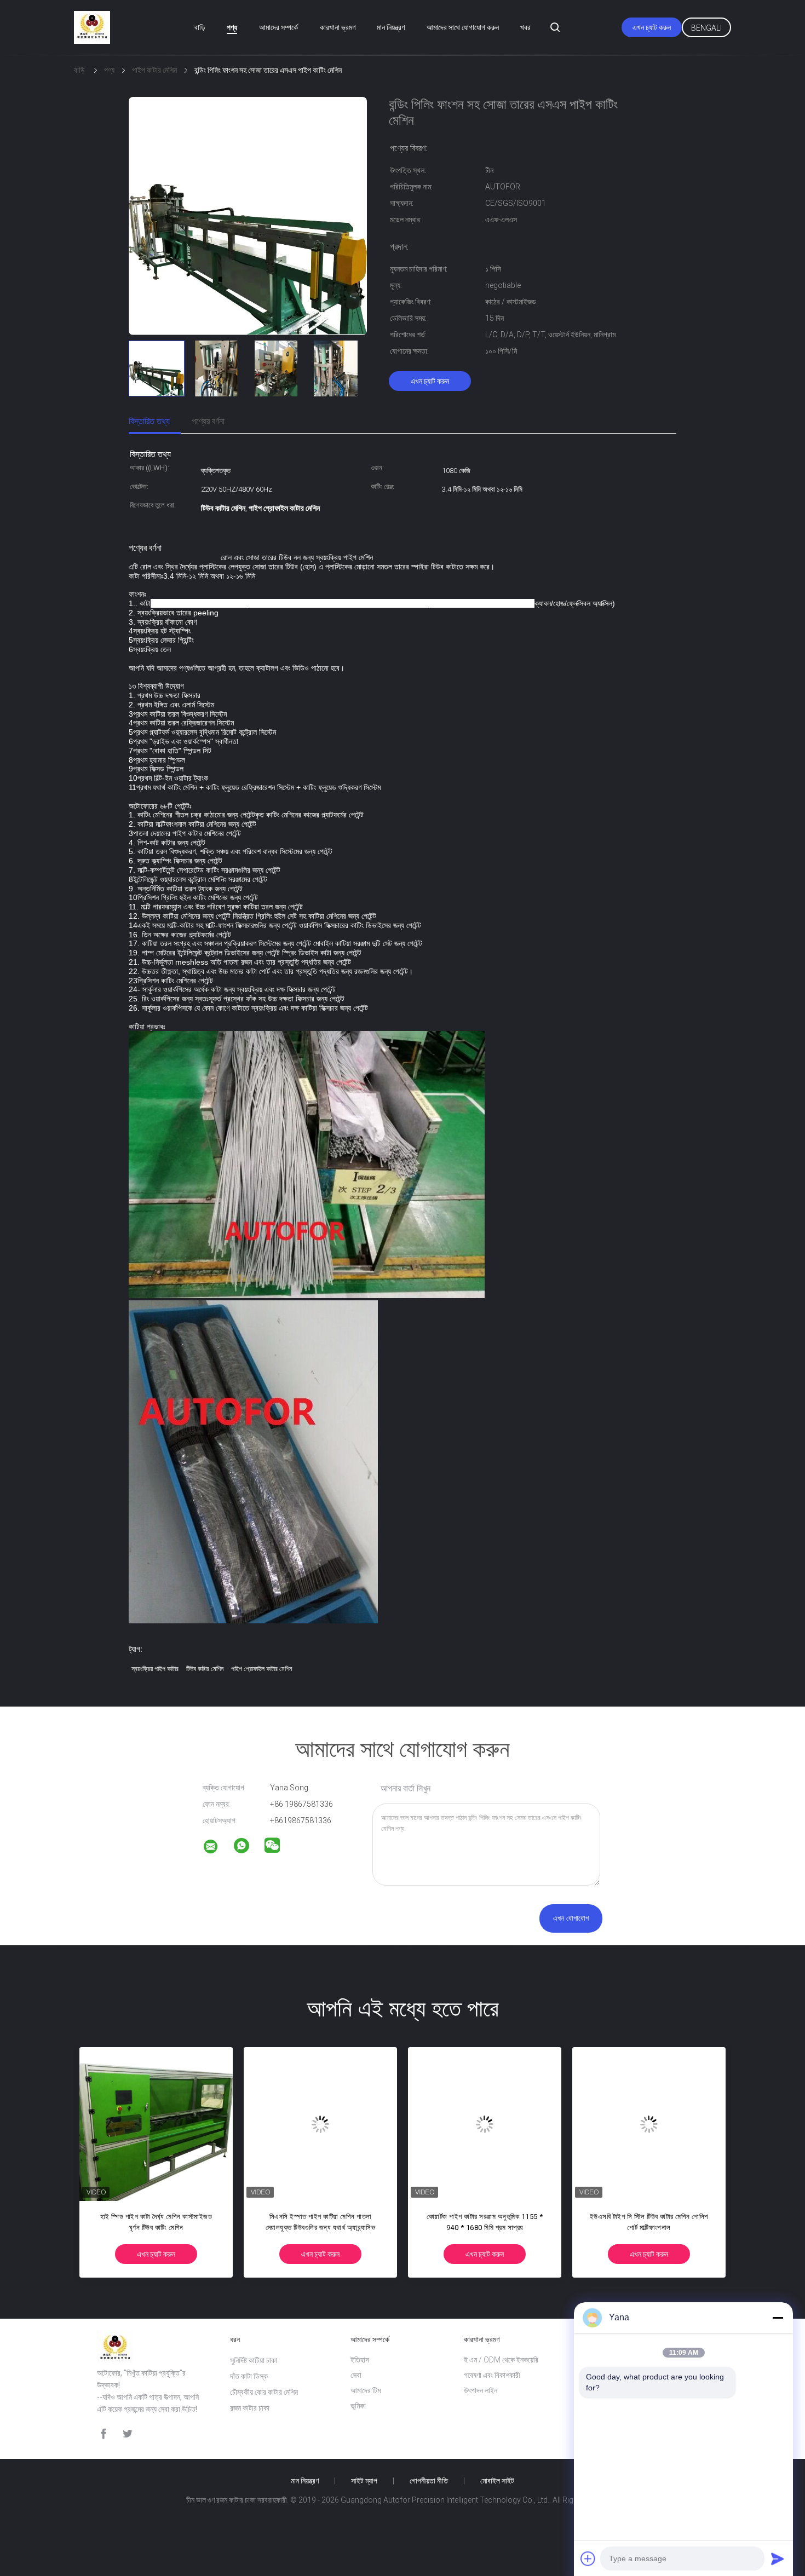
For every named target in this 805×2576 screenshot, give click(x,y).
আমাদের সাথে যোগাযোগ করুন (463, 27)
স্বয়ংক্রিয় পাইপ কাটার (155, 1669)
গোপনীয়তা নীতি (429, 2481)
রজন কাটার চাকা (250, 2408)
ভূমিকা (358, 2406)
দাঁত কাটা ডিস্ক (249, 2376)
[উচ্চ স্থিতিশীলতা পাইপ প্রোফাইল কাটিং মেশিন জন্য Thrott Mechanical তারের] (491, 2124)
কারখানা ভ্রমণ (338, 27)
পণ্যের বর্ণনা (208, 421)
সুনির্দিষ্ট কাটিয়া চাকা (254, 2360)
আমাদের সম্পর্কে (278, 27)
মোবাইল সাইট (497, 2481)
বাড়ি (200, 27)
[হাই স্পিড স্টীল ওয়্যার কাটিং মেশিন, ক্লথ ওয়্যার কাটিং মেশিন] (327, 2124)
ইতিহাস (360, 2360)
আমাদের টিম (366, 2390)
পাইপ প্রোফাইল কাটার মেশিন (261, 1669)
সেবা (356, 2375)
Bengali (706, 28)
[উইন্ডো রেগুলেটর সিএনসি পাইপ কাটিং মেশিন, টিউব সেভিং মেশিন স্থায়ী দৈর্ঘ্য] (656, 2124)
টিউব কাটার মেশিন (205, 1669)
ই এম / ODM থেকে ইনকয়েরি (501, 2360)
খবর (525, 27)
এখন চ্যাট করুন (652, 27)
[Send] (778, 2558)
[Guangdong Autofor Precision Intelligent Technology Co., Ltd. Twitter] (128, 2434)
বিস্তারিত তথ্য (149, 421)
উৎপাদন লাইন (481, 2390)
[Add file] (588, 2558)
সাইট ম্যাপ (364, 2481)
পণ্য (232, 27)
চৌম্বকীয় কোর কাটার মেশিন (264, 2392)
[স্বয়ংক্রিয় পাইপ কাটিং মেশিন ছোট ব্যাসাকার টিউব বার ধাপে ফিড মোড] (163, 2124)
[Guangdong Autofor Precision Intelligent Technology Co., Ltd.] (217, 1848)
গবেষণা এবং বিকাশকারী (492, 2375)
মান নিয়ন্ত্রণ (391, 27)
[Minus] (778, 2318)
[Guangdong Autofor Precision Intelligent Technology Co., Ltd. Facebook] (104, 2434)
